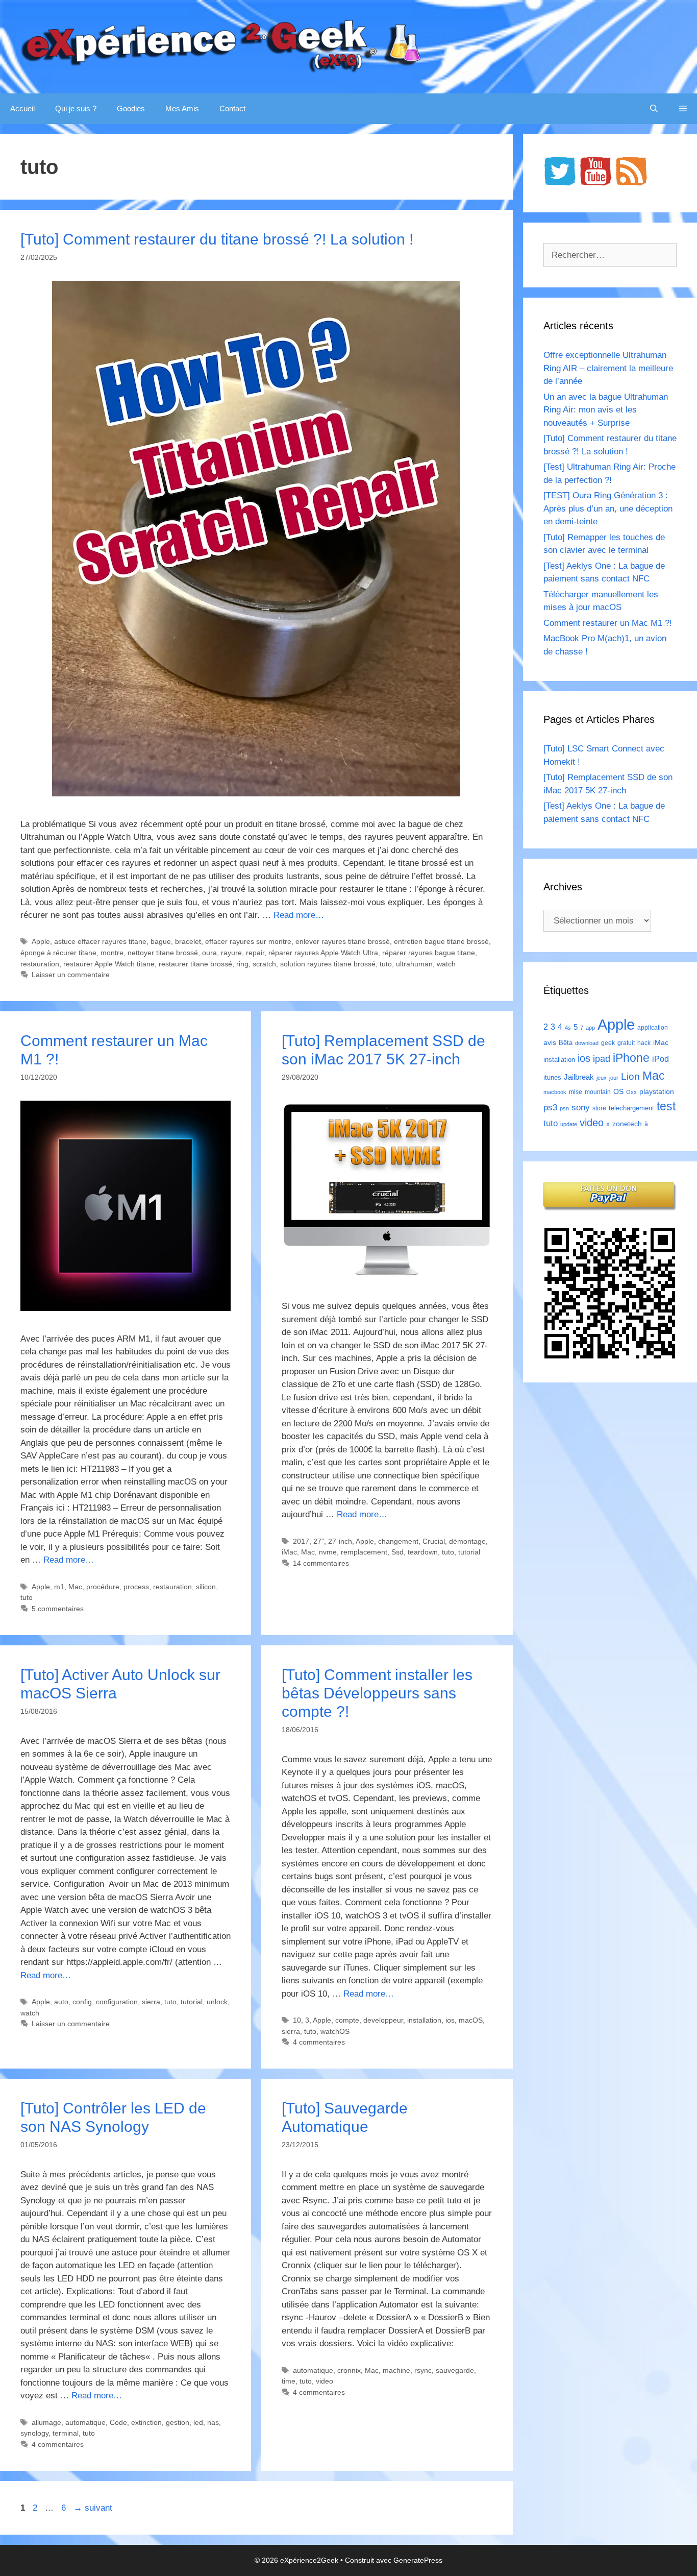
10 (297, 2020)
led (198, 2422)
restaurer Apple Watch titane (109, 964)
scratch (264, 964)
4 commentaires (319, 2042)
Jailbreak (579, 1077)
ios (450, 2020)
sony (581, 1108)
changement (398, 1541)
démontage (467, 1541)
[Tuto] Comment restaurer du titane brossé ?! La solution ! (217, 239)
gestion (178, 2422)
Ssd (397, 1552)
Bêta (566, 1043)
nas (213, 2422)
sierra (151, 2002)
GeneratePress (418, 2560)
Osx (631, 1092)
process (136, 1587)
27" (319, 1541)
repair (255, 953)
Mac (75, 1587)
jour (614, 1078)
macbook (555, 1092)
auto (61, 2002)
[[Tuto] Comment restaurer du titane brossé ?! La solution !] (256, 794)
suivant (93, 2508)
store (599, 1108)
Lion (630, 1076)
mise (576, 1092)
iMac (289, 1552)
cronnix (349, 2370)
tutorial (469, 1552)
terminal (66, 2433)
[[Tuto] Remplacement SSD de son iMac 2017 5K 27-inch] (387, 1276)
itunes (552, 1077)
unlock (217, 2002)
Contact (232, 108)
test (666, 1106)
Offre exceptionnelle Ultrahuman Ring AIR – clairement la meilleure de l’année (608, 368)
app (590, 1028)
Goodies (131, 108)
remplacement (364, 1552)
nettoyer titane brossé (163, 953)
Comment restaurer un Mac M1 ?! (608, 623)
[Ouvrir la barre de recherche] (654, 109)
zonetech (627, 1124)
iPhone (631, 1058)
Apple (41, 941)
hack (644, 1043)
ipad (602, 1059)
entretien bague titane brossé (441, 941)
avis (550, 1042)
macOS (471, 2020)
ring (242, 964)
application (653, 1028)
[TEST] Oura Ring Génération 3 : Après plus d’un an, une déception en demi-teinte (608, 508)
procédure (103, 1587)
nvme (328, 1552)
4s (568, 1028)
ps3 (550, 1108)
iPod (661, 1059)
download (587, 1043)
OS (618, 1092)
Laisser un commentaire (71, 975)
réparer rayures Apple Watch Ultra (323, 953)
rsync (423, 2370)
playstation (657, 1091)
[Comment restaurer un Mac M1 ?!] (126, 1308)
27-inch (340, 1541)
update (569, 1124)
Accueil (22, 108)
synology (34, 2433)
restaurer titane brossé (195, 964)
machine (396, 2370)
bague (161, 941)
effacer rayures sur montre (248, 941)
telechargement (631, 1108)
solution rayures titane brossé (328, 964)
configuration (117, 2002)
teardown (423, 1552)
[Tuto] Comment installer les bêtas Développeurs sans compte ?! (377, 1693)
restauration (40, 964)
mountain (598, 1092)
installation (424, 2020)
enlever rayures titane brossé (343, 941)
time (289, 2381)
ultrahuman (414, 964)
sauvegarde (455, 2370)
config (82, 2002)
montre (112, 953)
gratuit (626, 1043)
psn (564, 1108)
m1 (59, 1587)
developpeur (383, 2020)
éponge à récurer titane (58, 953)
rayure (231, 953)
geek (608, 1043)
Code (118, 2422)
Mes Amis (182, 108)
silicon (206, 1587)
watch (446, 964)
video (325, 2381)
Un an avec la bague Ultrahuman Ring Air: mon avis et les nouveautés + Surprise (606, 410)
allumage (46, 2422)
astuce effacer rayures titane (100, 941)
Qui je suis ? (76, 108)
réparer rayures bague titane (429, 953)
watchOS (335, 2031)
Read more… (299, 915)
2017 (301, 1541)
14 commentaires (321, 1563)
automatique (85, 2422)
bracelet (188, 941)
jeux (602, 1078)
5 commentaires (58, 1609)
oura (209, 953)
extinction (146, 2422)
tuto (386, 964)
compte (347, 2020)
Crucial (434, 1541)
